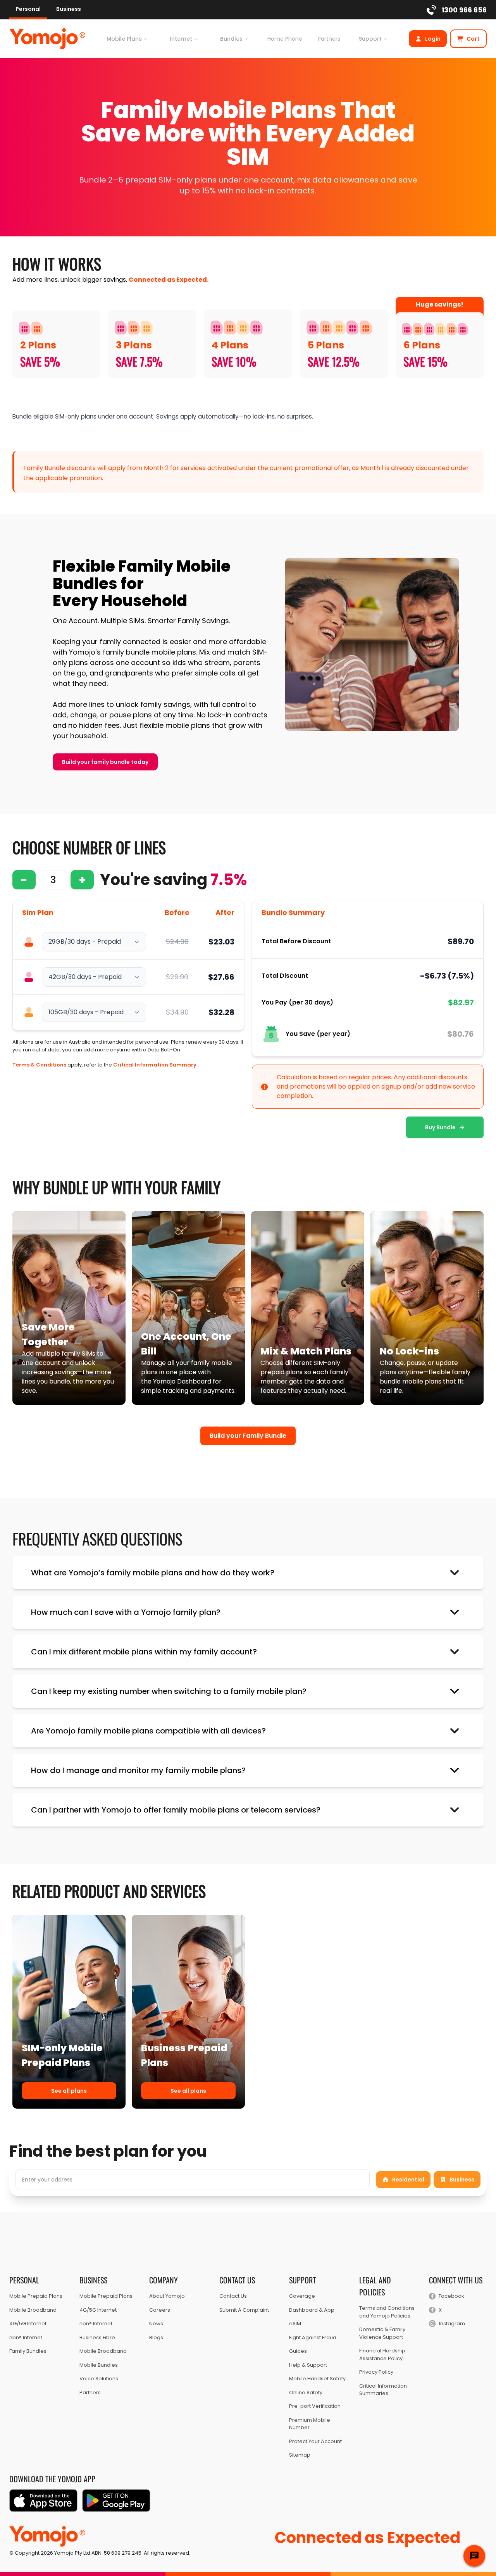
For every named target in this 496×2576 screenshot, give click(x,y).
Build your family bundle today (105, 762)
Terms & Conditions (39, 1065)
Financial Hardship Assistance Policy (382, 2355)
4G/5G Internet (28, 2324)
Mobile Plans (124, 39)
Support (370, 39)
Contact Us (233, 2296)
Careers (160, 2310)
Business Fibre (97, 2337)
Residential (408, 2180)
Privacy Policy (376, 2372)
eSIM (295, 2324)
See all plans (69, 2091)
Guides (298, 2351)
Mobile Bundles (99, 2365)
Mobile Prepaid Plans (36, 2296)
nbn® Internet (26, 2337)
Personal (28, 9)
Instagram (452, 2324)
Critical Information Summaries (383, 2390)
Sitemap (300, 2455)
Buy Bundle (440, 1127)
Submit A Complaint (244, 2310)
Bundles (231, 39)
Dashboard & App (312, 2310)
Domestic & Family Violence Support (382, 2333)
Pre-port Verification (315, 2406)
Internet (181, 39)
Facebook (451, 2296)
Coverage (302, 2296)
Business (69, 9)
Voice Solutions (99, 2379)
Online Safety (306, 2392)
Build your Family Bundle (248, 1436)
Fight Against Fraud (313, 2337)
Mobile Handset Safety (317, 2379)
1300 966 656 (464, 10)
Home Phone (285, 39)
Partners (329, 39)
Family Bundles (28, 2351)
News (156, 2324)
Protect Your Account (315, 2441)
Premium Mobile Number (310, 2424)
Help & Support (308, 2365)
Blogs (156, 2337)
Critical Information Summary (155, 1065)
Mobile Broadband (33, 2310)
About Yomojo (167, 2296)
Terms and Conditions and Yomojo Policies (387, 2312)
